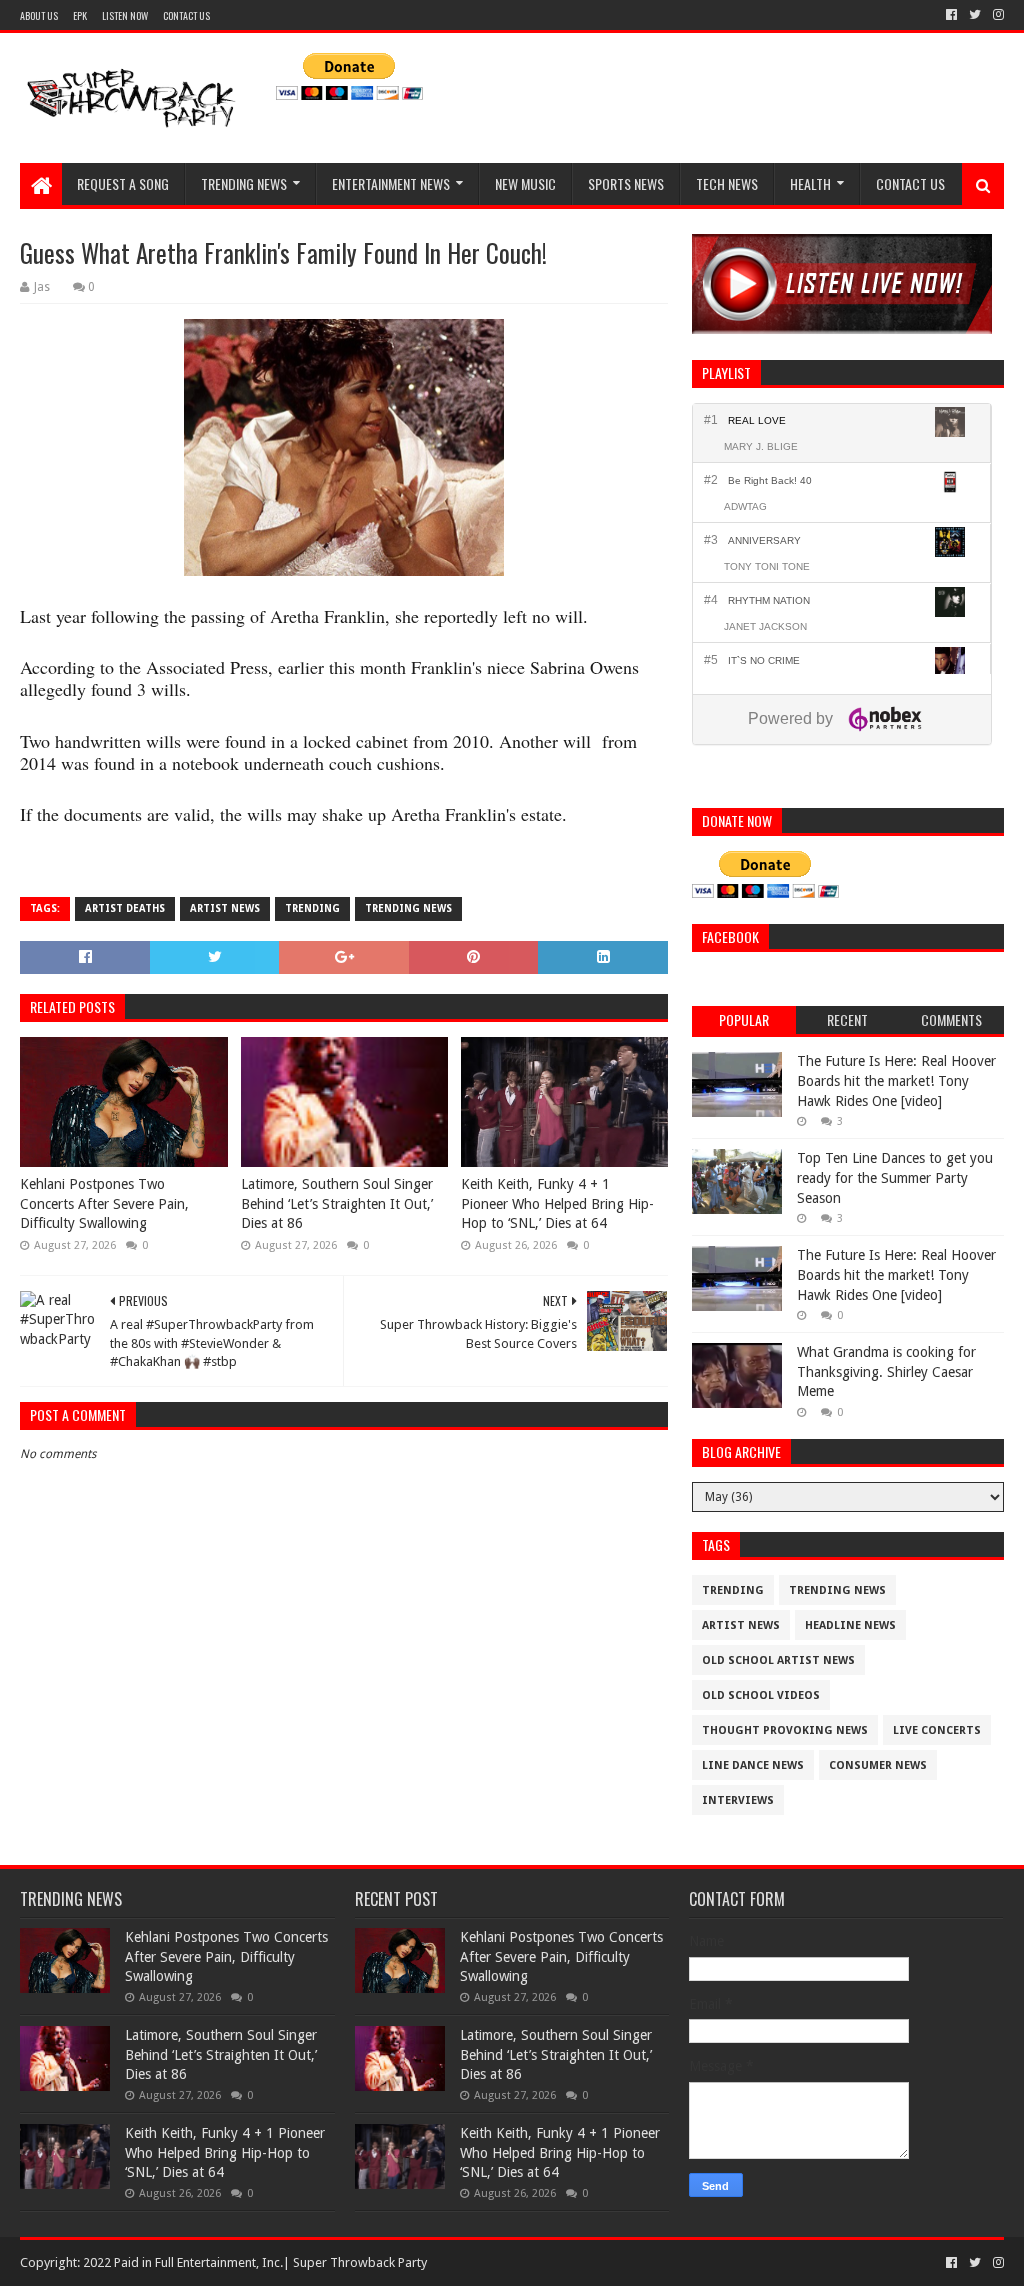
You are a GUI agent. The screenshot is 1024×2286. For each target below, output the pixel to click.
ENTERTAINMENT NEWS (391, 183)
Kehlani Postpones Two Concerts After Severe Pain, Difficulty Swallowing (104, 1203)
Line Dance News (753, 1765)
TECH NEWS (727, 183)
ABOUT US (39, 15)
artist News (225, 908)
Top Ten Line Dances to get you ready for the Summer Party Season (895, 1177)
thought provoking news (785, 1730)
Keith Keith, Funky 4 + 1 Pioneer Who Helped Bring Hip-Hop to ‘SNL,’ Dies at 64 (557, 1203)
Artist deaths (125, 908)
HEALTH (810, 183)
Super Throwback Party (360, 2262)
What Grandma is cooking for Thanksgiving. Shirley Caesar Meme (886, 1371)
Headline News (850, 1625)
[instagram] (996, 15)
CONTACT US (186, 15)
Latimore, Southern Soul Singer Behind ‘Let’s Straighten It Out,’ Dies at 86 (337, 1203)
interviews (738, 1800)
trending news (408, 908)
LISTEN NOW (125, 15)
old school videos (761, 1695)
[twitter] (975, 15)
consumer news (878, 1765)
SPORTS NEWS (626, 183)
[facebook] (951, 15)
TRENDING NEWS (244, 183)
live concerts (937, 1730)
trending (312, 908)
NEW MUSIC (525, 183)
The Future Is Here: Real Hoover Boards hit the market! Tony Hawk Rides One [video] (896, 1080)
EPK (80, 15)
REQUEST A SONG (123, 183)
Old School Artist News (778, 1660)
